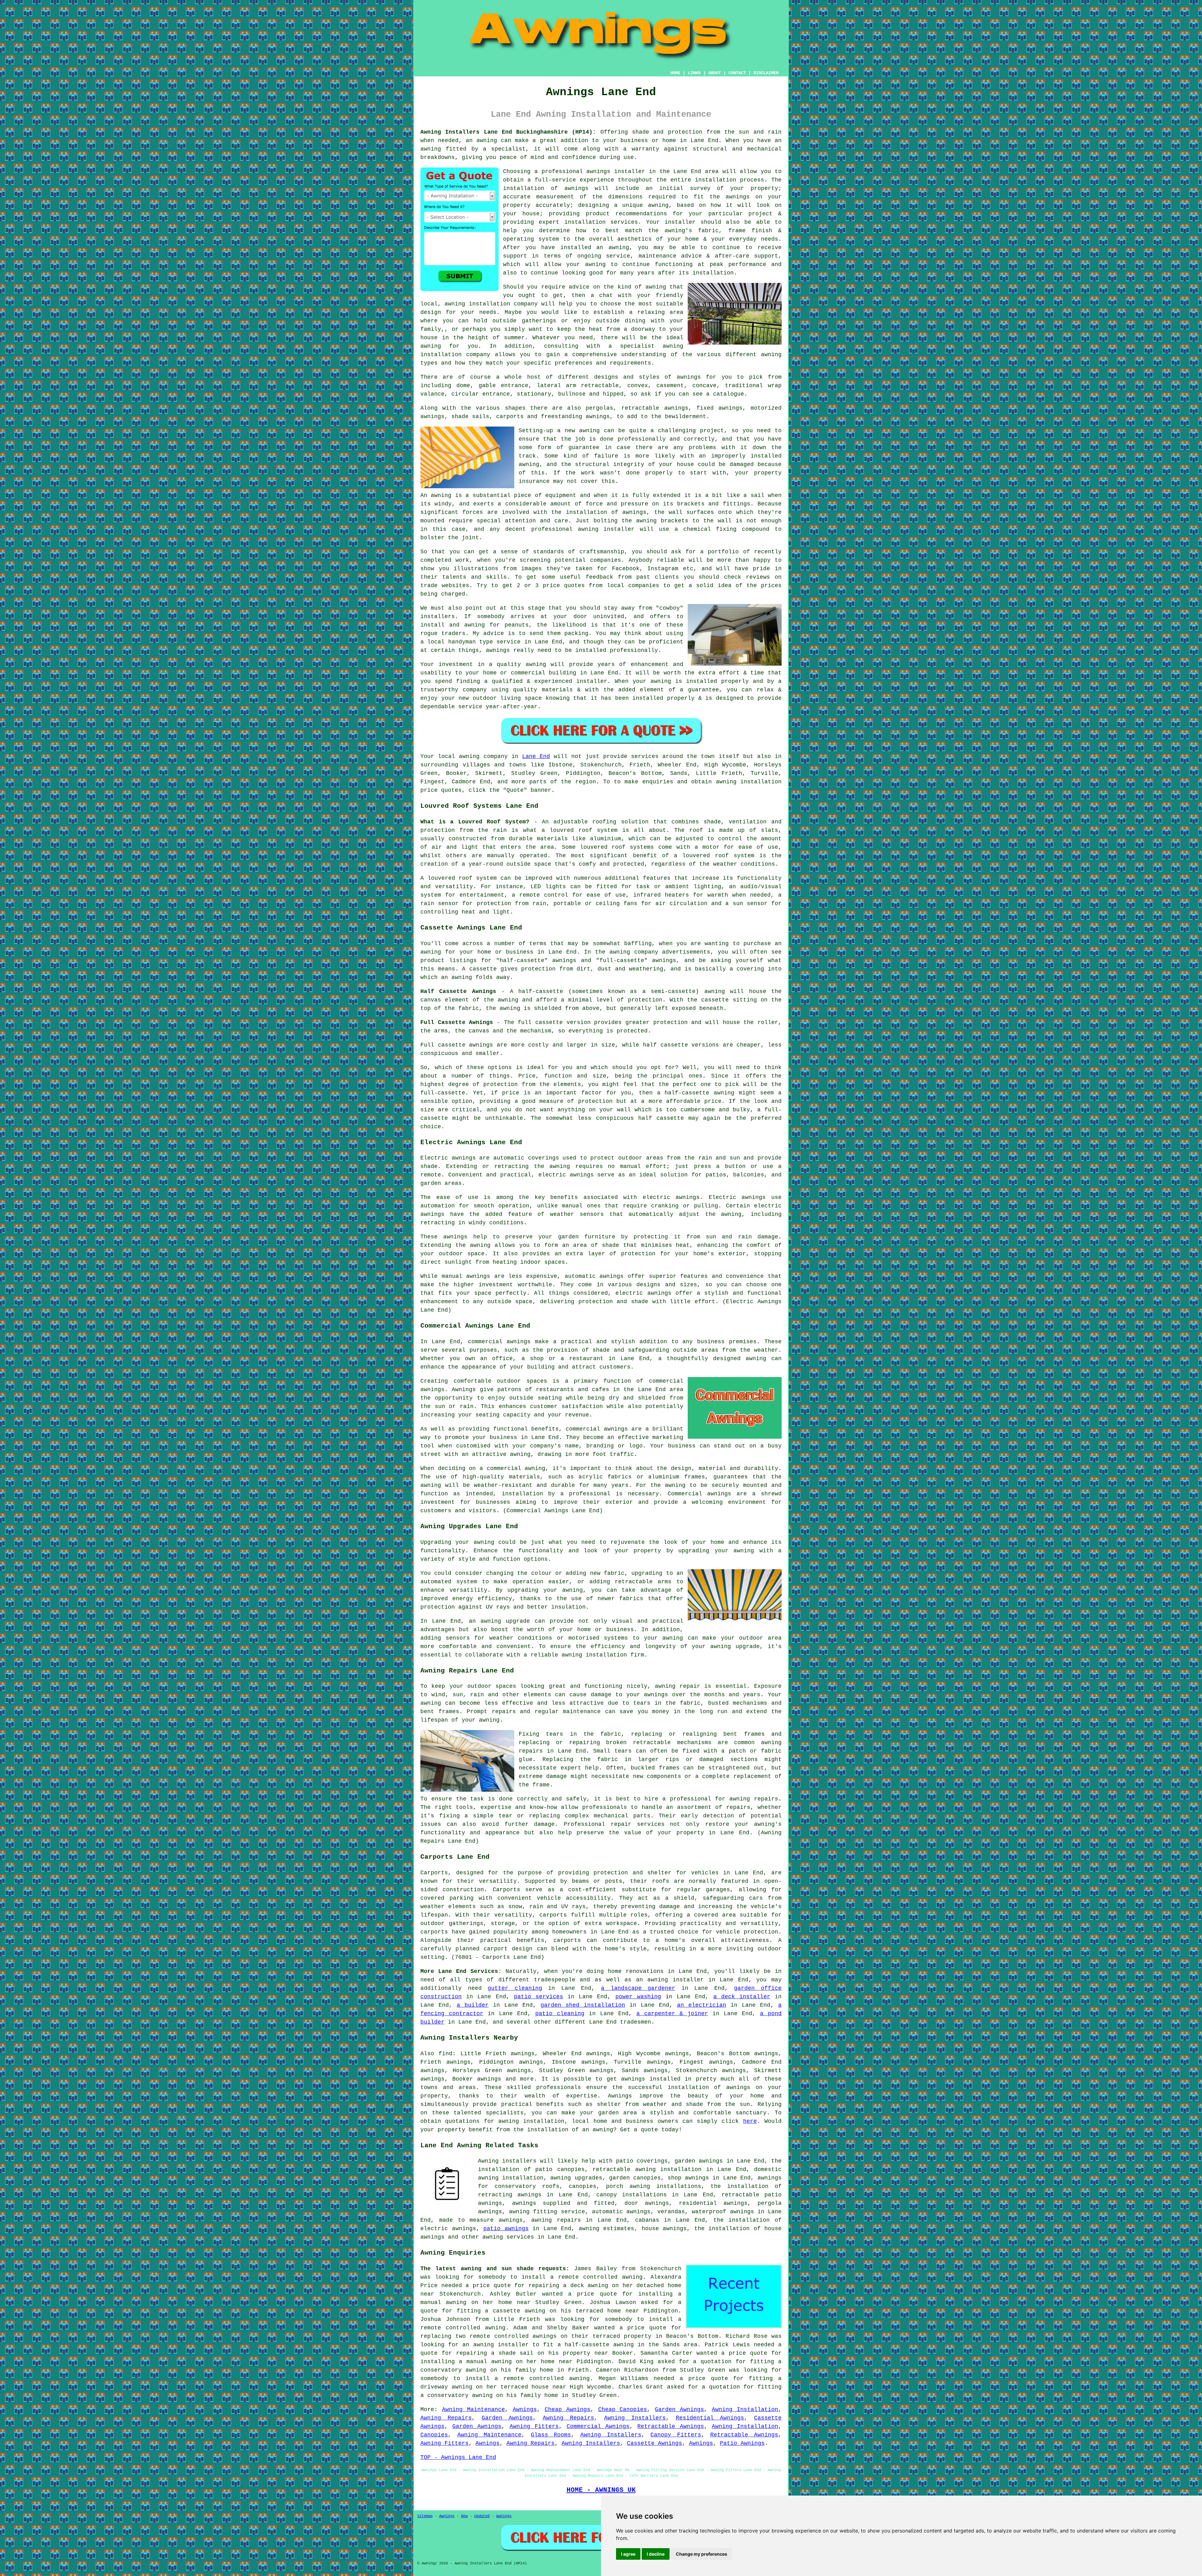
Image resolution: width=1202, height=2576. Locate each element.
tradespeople (555, 1980)
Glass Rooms (551, 2435)
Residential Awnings (710, 2418)
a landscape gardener (638, 1988)
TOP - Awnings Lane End (458, 2457)
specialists (505, 2113)
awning (487, 141)
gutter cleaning (515, 1988)
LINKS (694, 73)
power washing (638, 1997)
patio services (539, 1997)
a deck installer (742, 1997)
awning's (768, 1824)
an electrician (702, 2005)
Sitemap (425, 2516)
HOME (675, 73)
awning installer (501, 2345)
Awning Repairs (446, 2418)
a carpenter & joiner (672, 2014)
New (464, 2516)
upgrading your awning (545, 1590)
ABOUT (715, 73)
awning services (508, 2237)
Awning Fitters (534, 2426)
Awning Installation (745, 2410)
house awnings (664, 2229)
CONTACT (737, 73)
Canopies (434, 2435)
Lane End (536, 756)
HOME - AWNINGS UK (601, 2490)
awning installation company (491, 304)
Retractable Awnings (670, 2426)
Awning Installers (635, 2418)
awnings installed (651, 2079)
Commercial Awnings (598, 2426)
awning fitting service (547, 2212)
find (445, 2054)
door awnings (647, 2203)
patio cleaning (560, 2014)
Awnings (525, 2410)
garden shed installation (583, 2005)
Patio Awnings (742, 2443)
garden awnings (699, 2161)
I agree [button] (628, 2554)
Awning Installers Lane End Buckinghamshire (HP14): (508, 132)
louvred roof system (584, 830)
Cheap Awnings (568, 2410)
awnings (689, 377)
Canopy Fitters (676, 2435)
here (750, 2121)
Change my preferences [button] (701, 2554)
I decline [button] (656, 2554)
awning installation (531, 2121)
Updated (482, 2516)
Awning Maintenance (473, 2410)
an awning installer (670, 1980)
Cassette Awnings (655, 2443)
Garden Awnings (679, 2410)
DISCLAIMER (766, 73)
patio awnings (506, 2229)
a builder (473, 2005)
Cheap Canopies (623, 2410)
